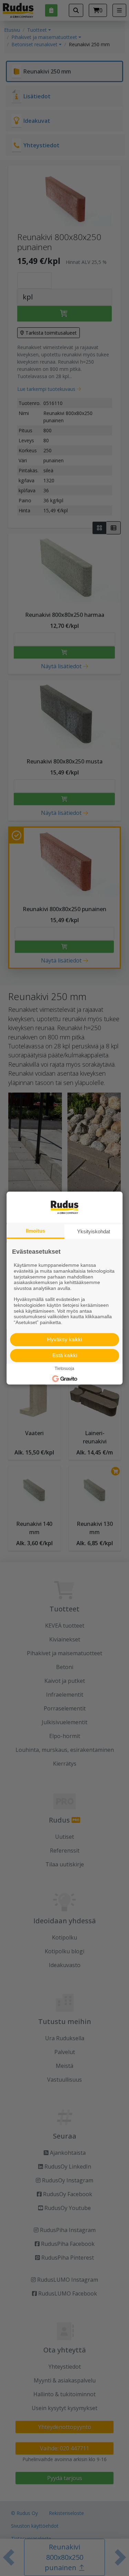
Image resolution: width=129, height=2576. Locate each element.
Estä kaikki (65, 1355)
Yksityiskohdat (94, 1231)
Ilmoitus (35, 1231)
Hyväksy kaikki (64, 1339)
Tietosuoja (64, 1369)
